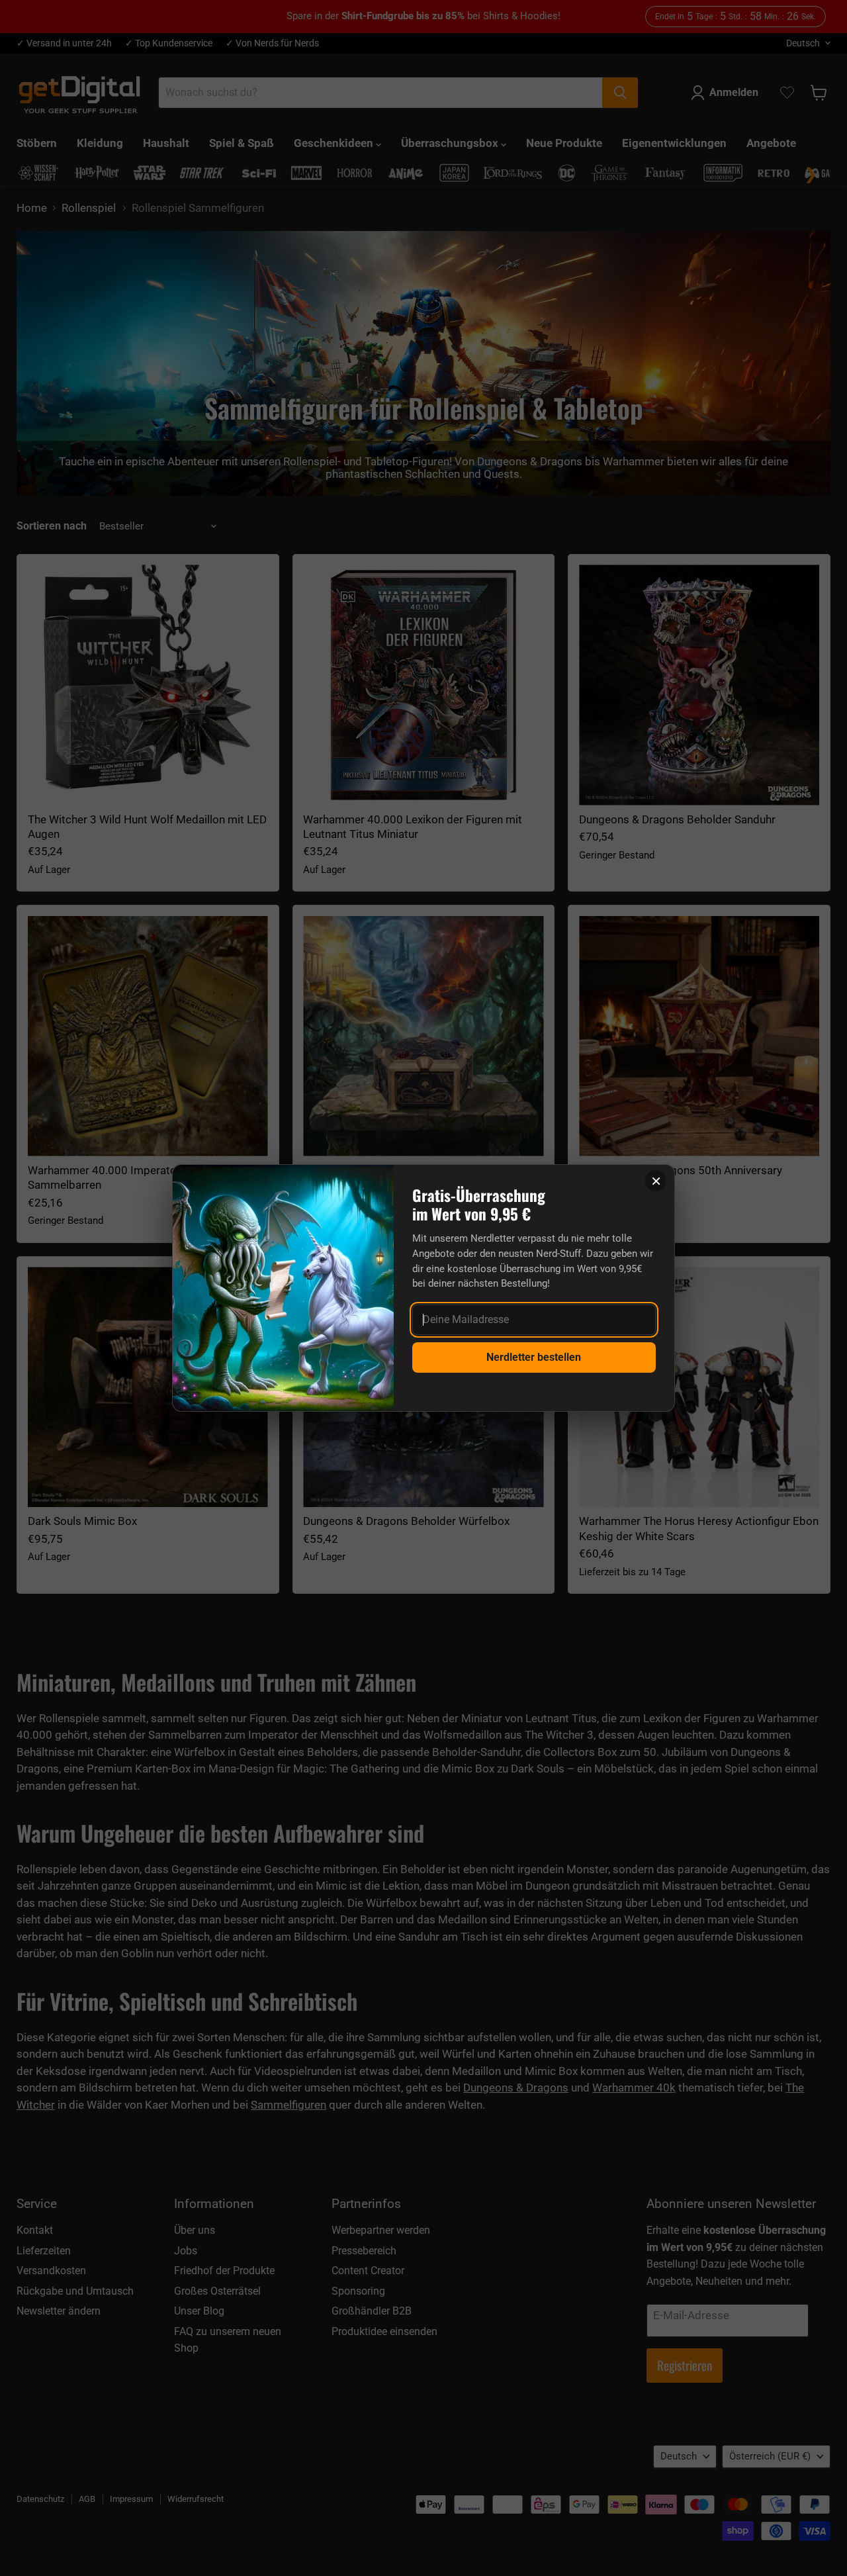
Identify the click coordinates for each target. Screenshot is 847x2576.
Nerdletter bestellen (534, 1357)
